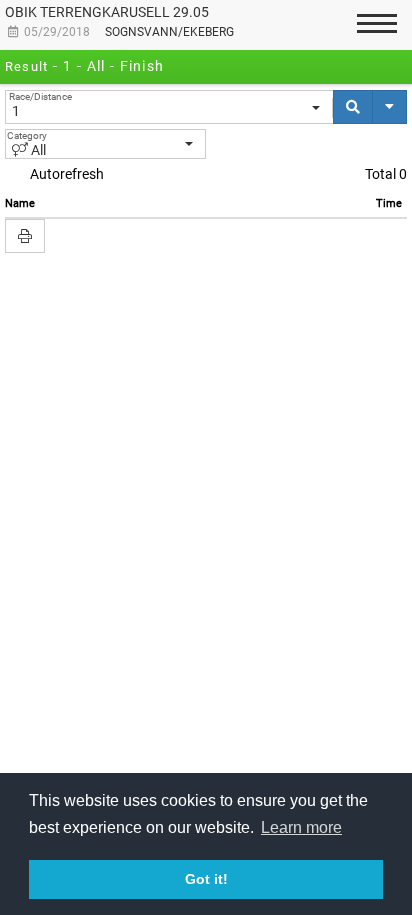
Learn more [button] (301, 827)
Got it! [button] (206, 879)
